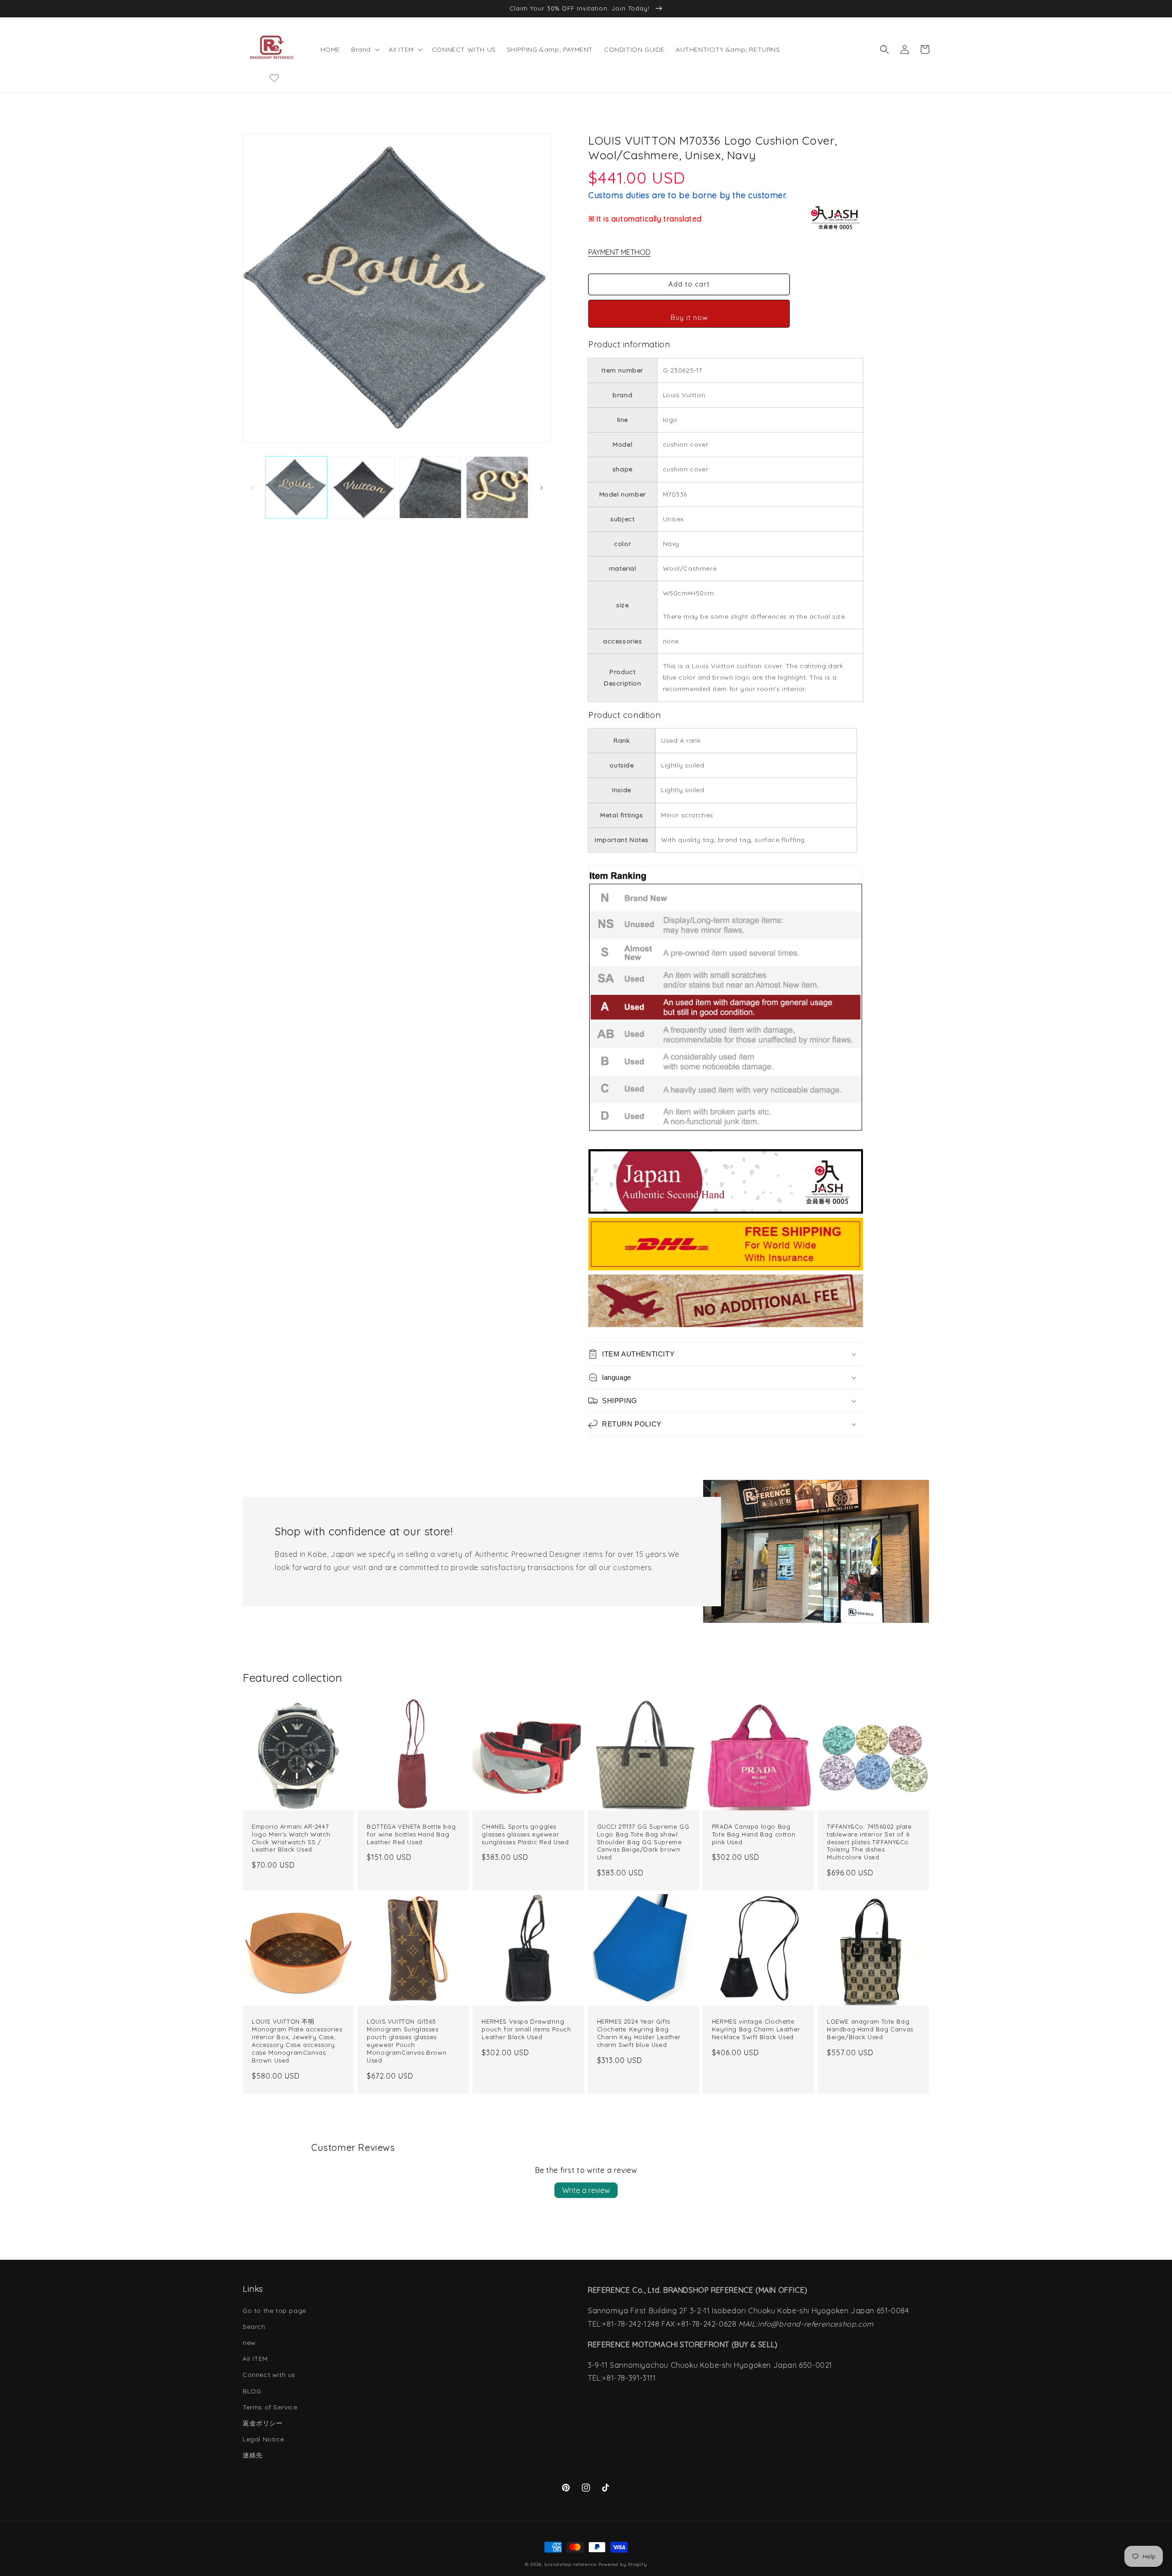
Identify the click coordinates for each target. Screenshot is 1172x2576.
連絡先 (253, 2455)
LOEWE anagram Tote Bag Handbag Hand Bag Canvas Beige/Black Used (870, 2029)
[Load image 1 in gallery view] (296, 487)
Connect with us (269, 2375)
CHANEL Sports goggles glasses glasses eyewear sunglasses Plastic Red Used (525, 1834)
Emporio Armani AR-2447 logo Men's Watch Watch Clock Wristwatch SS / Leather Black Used (291, 1838)
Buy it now (689, 317)
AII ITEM (255, 2359)
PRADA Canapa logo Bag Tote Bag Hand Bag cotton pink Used (754, 1834)
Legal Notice (263, 2439)
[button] (364, 49)
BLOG (252, 2391)
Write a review (586, 2190)
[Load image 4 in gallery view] (497, 487)
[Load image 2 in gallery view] (363, 487)
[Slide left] (253, 487)
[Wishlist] (274, 78)
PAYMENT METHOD (619, 252)
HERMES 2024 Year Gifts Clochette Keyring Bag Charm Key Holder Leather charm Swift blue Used (639, 2033)
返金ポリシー (263, 2423)
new (249, 2343)
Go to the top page (274, 2311)
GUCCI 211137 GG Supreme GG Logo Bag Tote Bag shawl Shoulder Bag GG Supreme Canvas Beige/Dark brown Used (643, 1842)
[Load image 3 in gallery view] (430, 487)
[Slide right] (542, 487)
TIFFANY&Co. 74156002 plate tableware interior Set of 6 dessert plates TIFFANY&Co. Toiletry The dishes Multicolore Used (869, 1842)
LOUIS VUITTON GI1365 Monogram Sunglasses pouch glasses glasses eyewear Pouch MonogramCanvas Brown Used (407, 2041)
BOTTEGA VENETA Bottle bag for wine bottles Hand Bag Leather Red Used (411, 1834)
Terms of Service (270, 2407)
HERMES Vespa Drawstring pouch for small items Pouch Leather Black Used (526, 2029)
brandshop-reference (570, 2564)
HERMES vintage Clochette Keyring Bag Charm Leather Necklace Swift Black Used (756, 2029)
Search (254, 2327)
